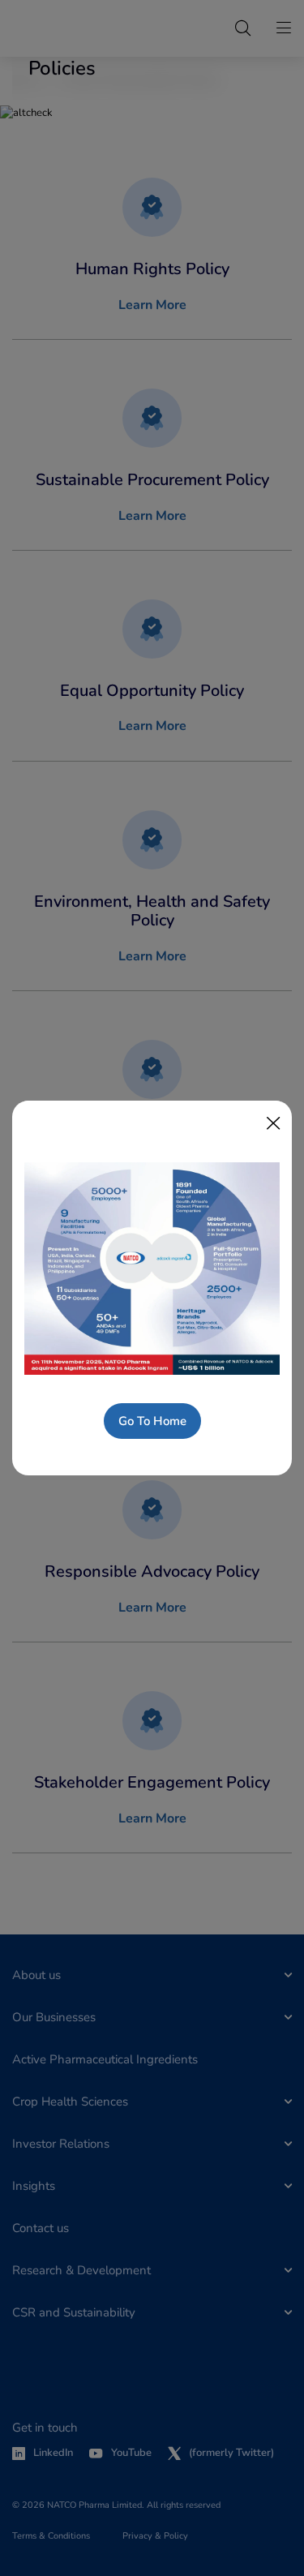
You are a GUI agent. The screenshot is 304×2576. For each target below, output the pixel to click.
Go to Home (152, 1421)
